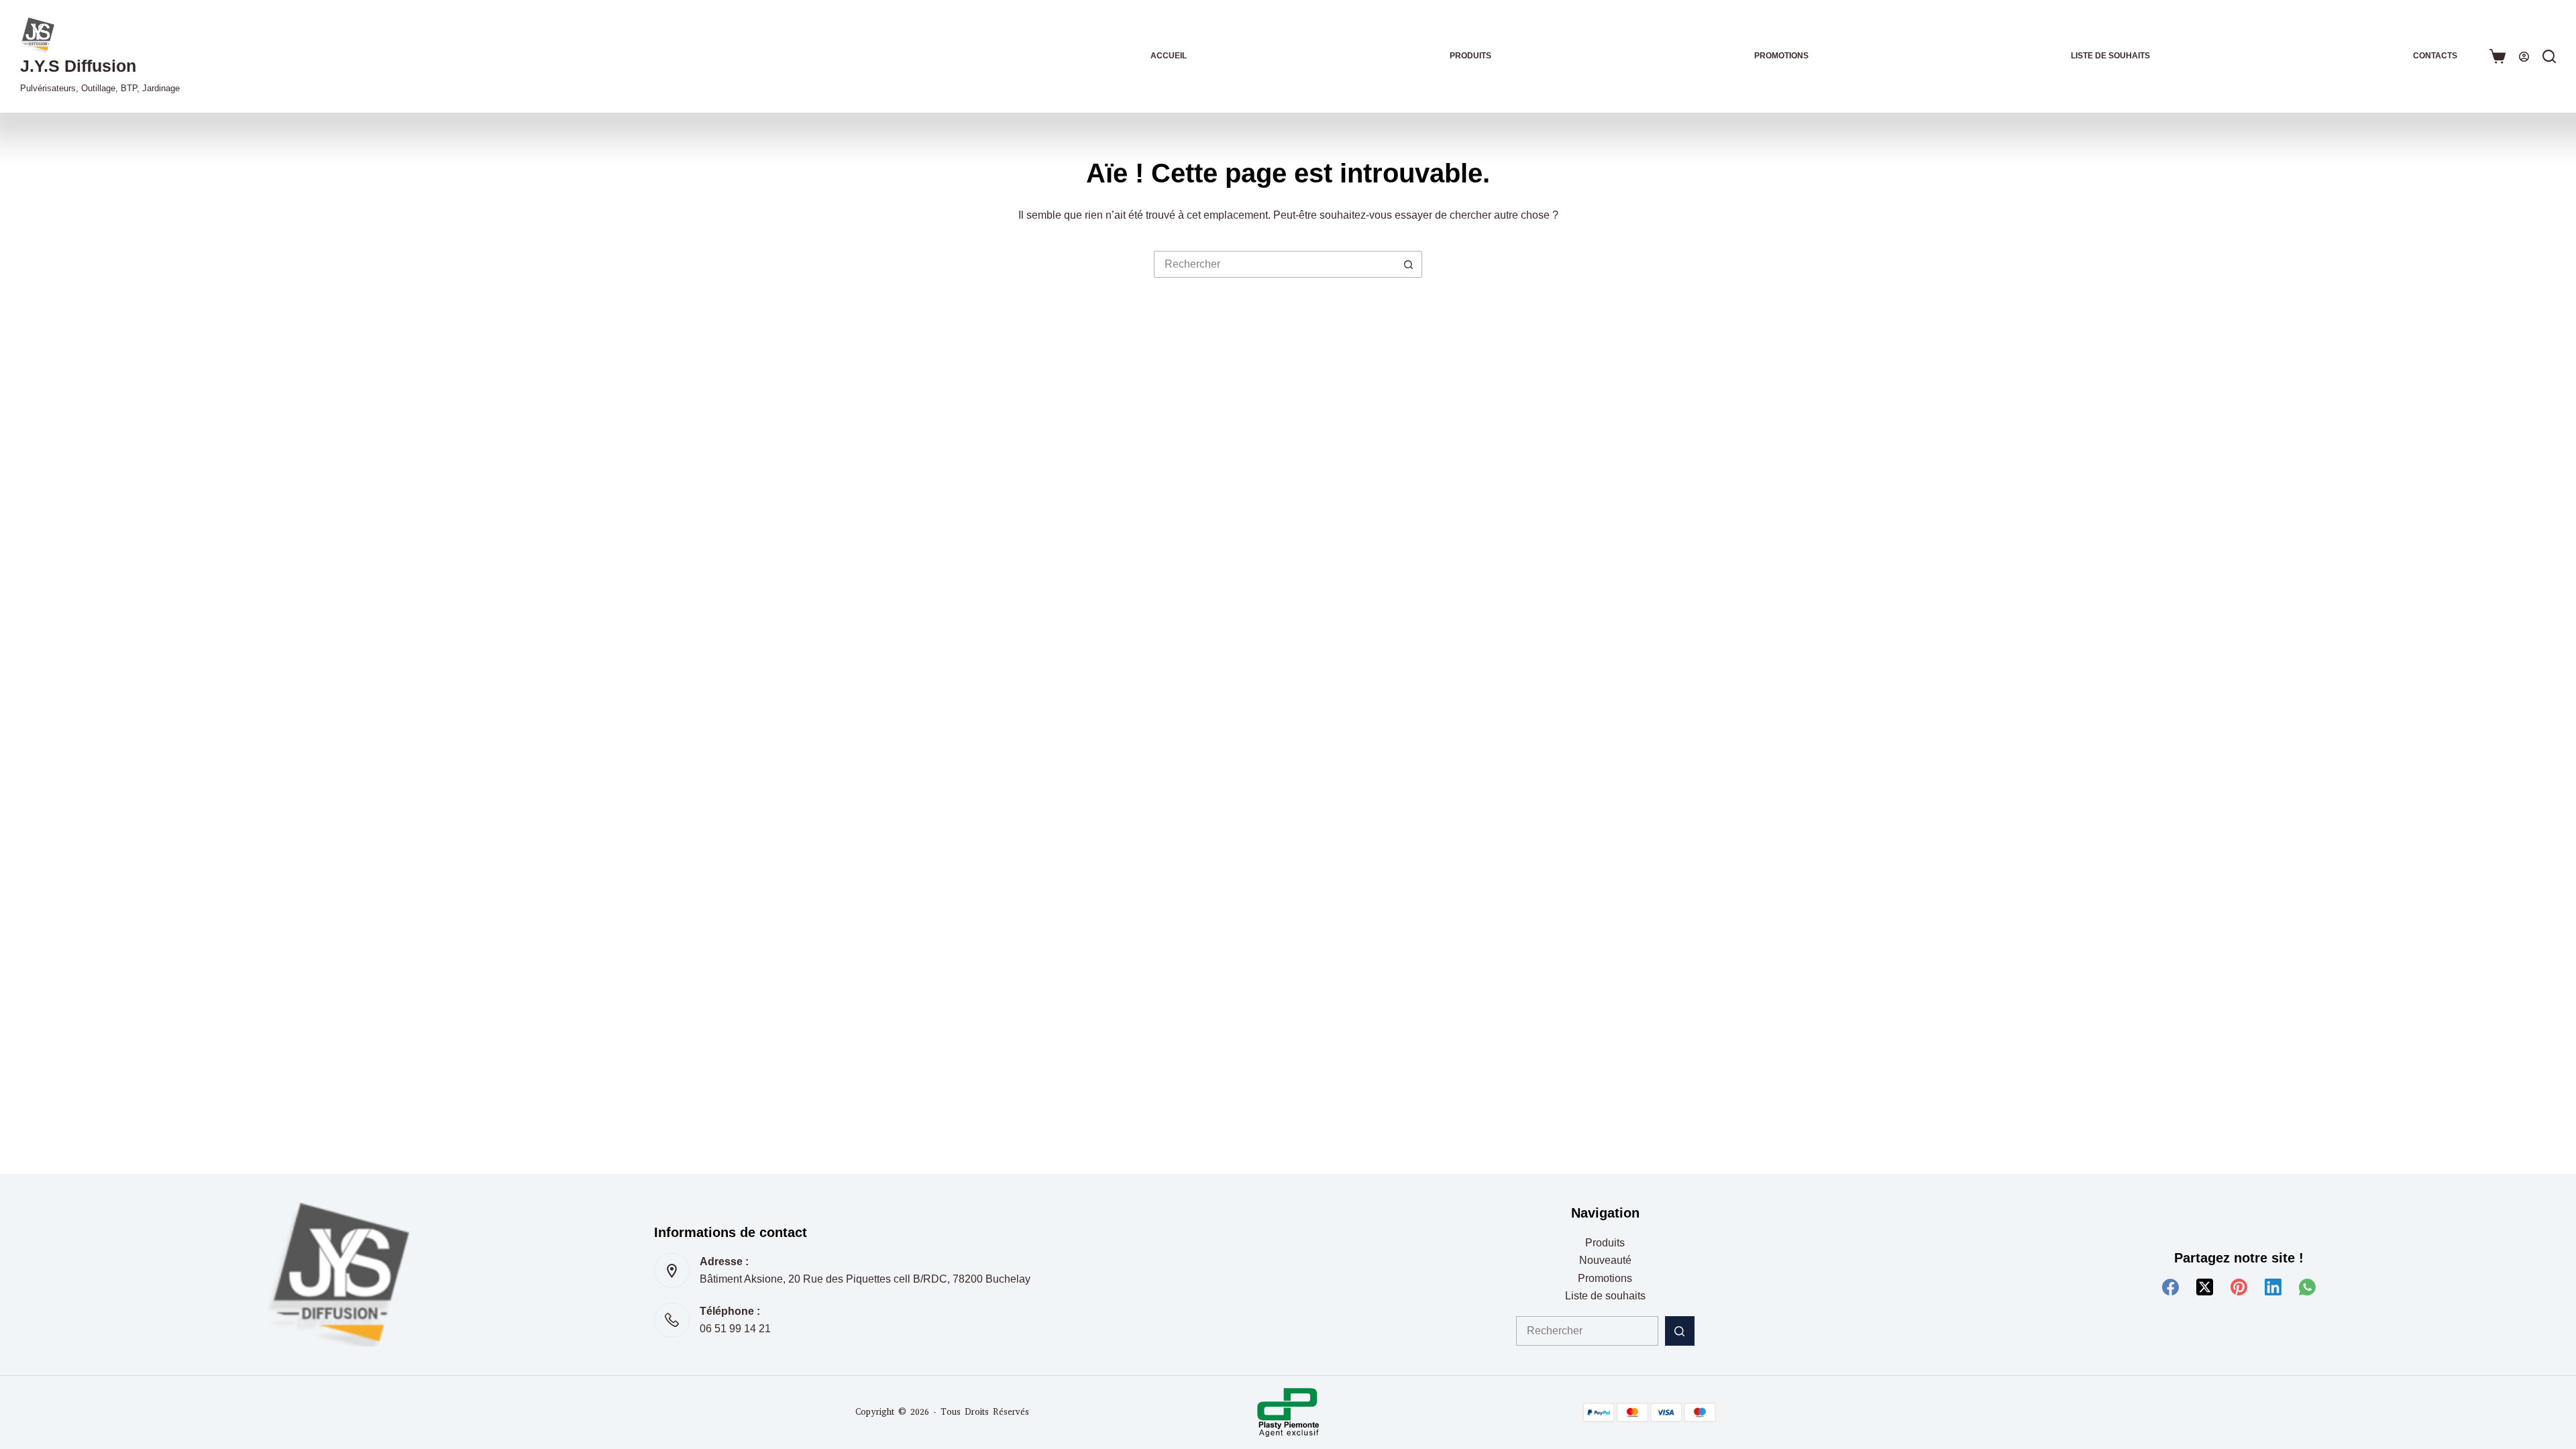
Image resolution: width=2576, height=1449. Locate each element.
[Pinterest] (2239, 1287)
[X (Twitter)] (2205, 1287)
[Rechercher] (2549, 56)
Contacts (2435, 56)
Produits (1470, 56)
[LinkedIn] (2273, 1287)
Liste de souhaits (2110, 56)
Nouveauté (1605, 1260)
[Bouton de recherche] (1409, 264)
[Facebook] (2170, 1287)
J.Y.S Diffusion (78, 66)
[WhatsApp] (2307, 1287)
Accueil (1169, 56)
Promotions (1781, 56)
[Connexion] (2524, 57)
